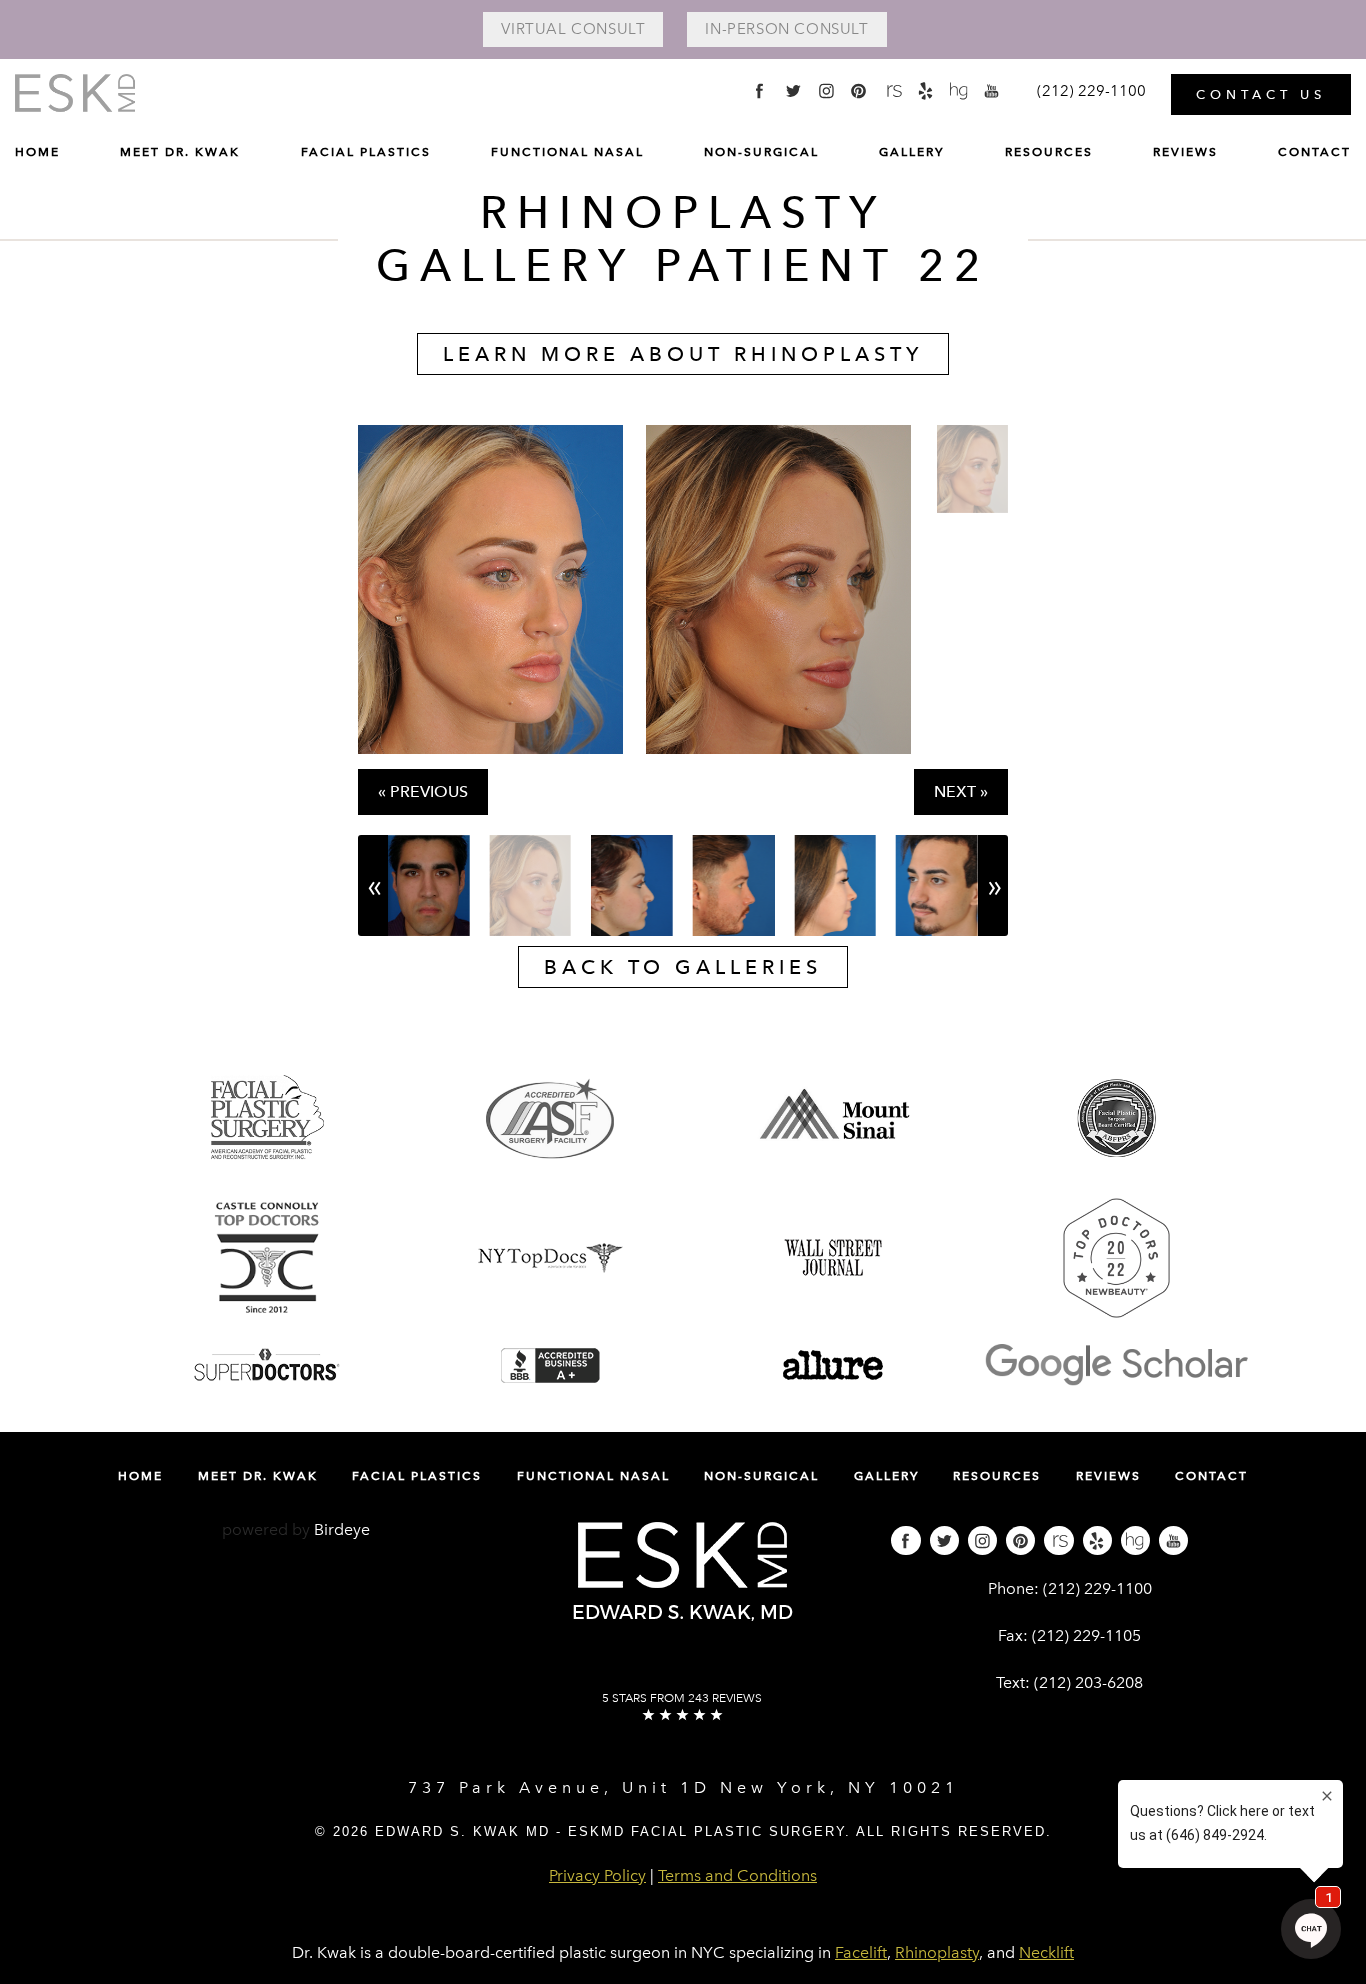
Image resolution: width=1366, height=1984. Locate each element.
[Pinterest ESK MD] (859, 90)
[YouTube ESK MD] (992, 90)
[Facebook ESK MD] (759, 90)
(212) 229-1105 (1086, 1635)
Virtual (573, 29)
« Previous (423, 791)
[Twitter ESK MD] (792, 90)
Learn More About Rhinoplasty (683, 354)
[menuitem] (37, 157)
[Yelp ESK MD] (925, 90)
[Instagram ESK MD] (826, 90)
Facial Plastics (366, 152)
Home (37, 152)
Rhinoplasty (937, 1952)
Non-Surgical (761, 152)
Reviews (1185, 152)
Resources (1049, 152)
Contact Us (1261, 94)
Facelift (861, 1952)
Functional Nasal (567, 152)
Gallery (911, 152)
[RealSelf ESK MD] (892, 90)
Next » (961, 791)
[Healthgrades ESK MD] (959, 90)
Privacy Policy (597, 1875)
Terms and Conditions (737, 1875)
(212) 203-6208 (1088, 1682)
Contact (1314, 152)
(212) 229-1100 (1097, 1588)
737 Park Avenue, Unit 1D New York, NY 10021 (683, 1787)
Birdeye (342, 1529)
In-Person (786, 29)
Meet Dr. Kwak (180, 152)
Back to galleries (683, 967)
